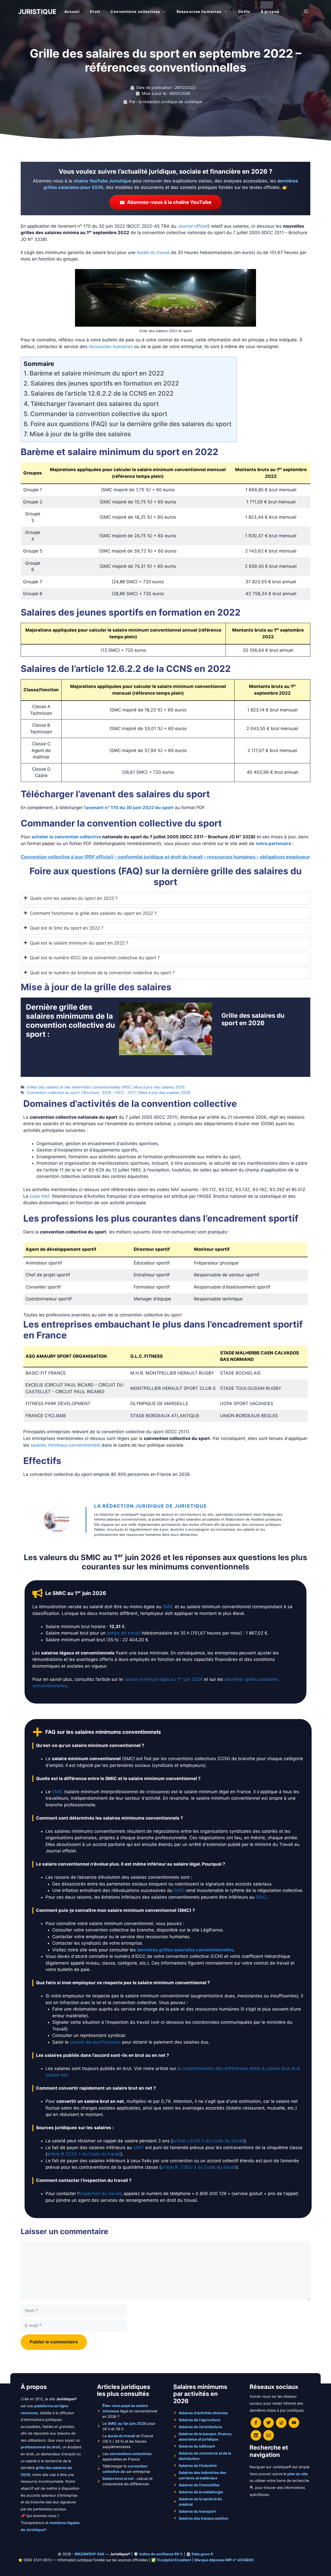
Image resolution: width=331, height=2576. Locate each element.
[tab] (165, 899)
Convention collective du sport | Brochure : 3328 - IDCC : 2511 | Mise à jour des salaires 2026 (108, 1092)
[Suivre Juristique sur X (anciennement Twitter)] (269, 2423)
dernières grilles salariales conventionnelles (185, 1950)
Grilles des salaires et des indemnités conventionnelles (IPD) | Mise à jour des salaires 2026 (106, 1087)
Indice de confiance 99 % (161, 2554)
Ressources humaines (199, 12)
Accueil (72, 12)
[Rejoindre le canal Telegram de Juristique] (281, 2423)
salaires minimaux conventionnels (65, 1445)
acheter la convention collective (66, 837)
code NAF (40, 1196)
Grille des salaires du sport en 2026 (253, 1019)
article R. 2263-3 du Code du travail (198, 2167)
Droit (95, 12)
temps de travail (124, 1633)
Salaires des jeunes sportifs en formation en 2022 (105, 383)
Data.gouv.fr (203, 2554)
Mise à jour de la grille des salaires (80, 434)
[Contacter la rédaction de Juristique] (269, 2435)
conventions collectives (130, 2454)
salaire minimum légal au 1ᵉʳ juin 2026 (163, 1679)
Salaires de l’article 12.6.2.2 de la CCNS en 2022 (102, 393)
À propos (270, 12)
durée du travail (153, 252)
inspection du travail (100, 2194)
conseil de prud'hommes (95, 2042)
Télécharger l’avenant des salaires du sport (95, 404)
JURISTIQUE (37, 12)
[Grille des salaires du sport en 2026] (165, 1052)
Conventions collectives (135, 12)
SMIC (168, 1607)
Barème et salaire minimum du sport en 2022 (97, 373)
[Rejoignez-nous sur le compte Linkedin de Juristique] (256, 2435)
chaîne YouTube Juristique (102, 181)
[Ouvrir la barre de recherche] (306, 12)
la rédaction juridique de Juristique (151, 1506)
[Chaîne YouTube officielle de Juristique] (294, 2423)
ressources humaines (111, 347)
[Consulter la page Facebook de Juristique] (256, 2423)
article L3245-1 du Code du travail (208, 2141)
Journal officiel (193, 226)
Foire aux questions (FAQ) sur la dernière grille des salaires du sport (131, 424)
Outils (244, 12)
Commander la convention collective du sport (99, 414)
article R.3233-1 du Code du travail (84, 2154)
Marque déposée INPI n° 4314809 (224, 2560)
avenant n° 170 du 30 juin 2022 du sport (130, 808)
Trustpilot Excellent (174, 2560)
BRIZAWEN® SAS (89, 2554)
